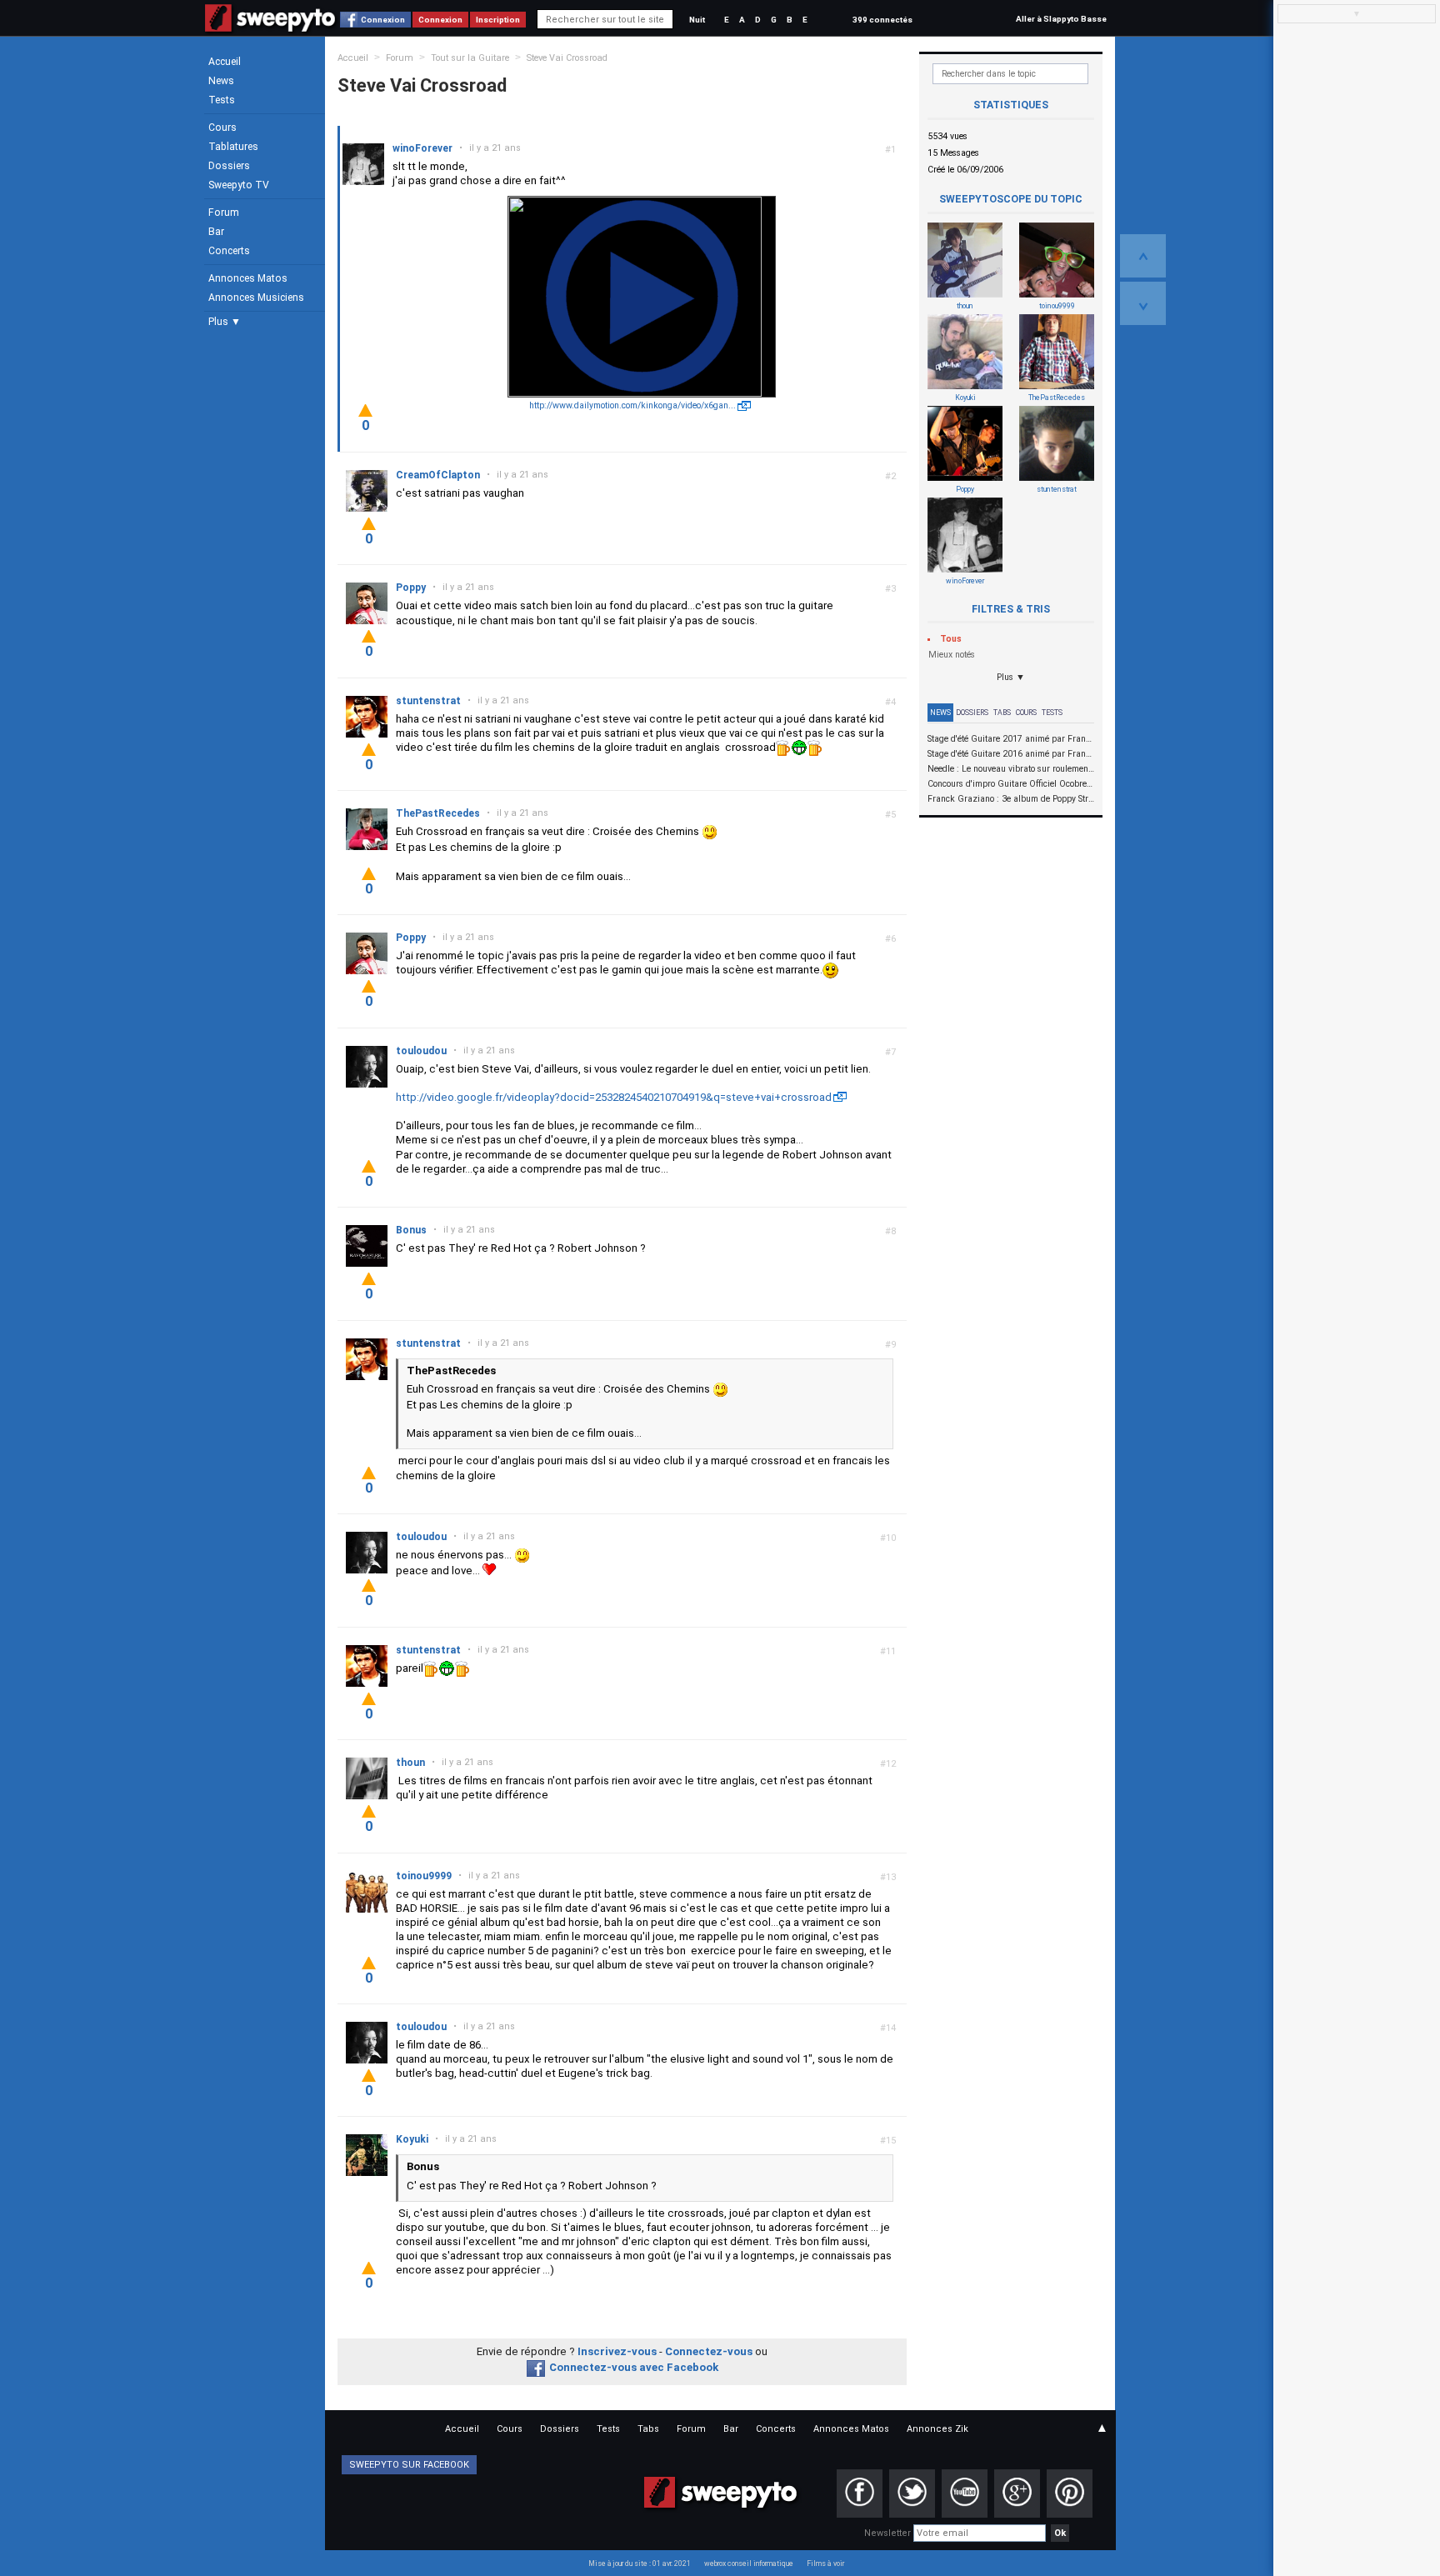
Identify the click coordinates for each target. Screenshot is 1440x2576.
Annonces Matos (248, 278)
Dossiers (229, 166)
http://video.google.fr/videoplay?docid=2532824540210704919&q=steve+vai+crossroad (614, 1097)
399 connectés (882, 20)
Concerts (229, 251)
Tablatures (233, 147)
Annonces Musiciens (256, 298)
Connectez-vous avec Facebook (634, 2367)
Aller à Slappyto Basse (1061, 19)
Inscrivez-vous (617, 2351)
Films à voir (825, 2563)
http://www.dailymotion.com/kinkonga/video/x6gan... (632, 405)
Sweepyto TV (239, 185)
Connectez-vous (709, 2351)
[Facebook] (860, 2493)
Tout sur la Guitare (470, 58)
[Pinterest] (1070, 2493)
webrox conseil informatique (749, 2563)
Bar (216, 232)
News (221, 81)
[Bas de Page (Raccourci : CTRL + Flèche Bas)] (1143, 303)
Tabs (1002, 713)
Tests (222, 100)
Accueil (225, 62)
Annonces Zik (937, 2429)
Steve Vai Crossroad (567, 58)
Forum (224, 213)
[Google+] (1017, 2493)
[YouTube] (965, 2493)
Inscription (498, 20)
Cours (222, 128)
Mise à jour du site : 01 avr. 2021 (640, 2563)
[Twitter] (912, 2493)
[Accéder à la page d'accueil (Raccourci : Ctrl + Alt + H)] (270, 26)
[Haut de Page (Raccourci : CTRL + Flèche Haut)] (1143, 256)
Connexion (383, 20)
